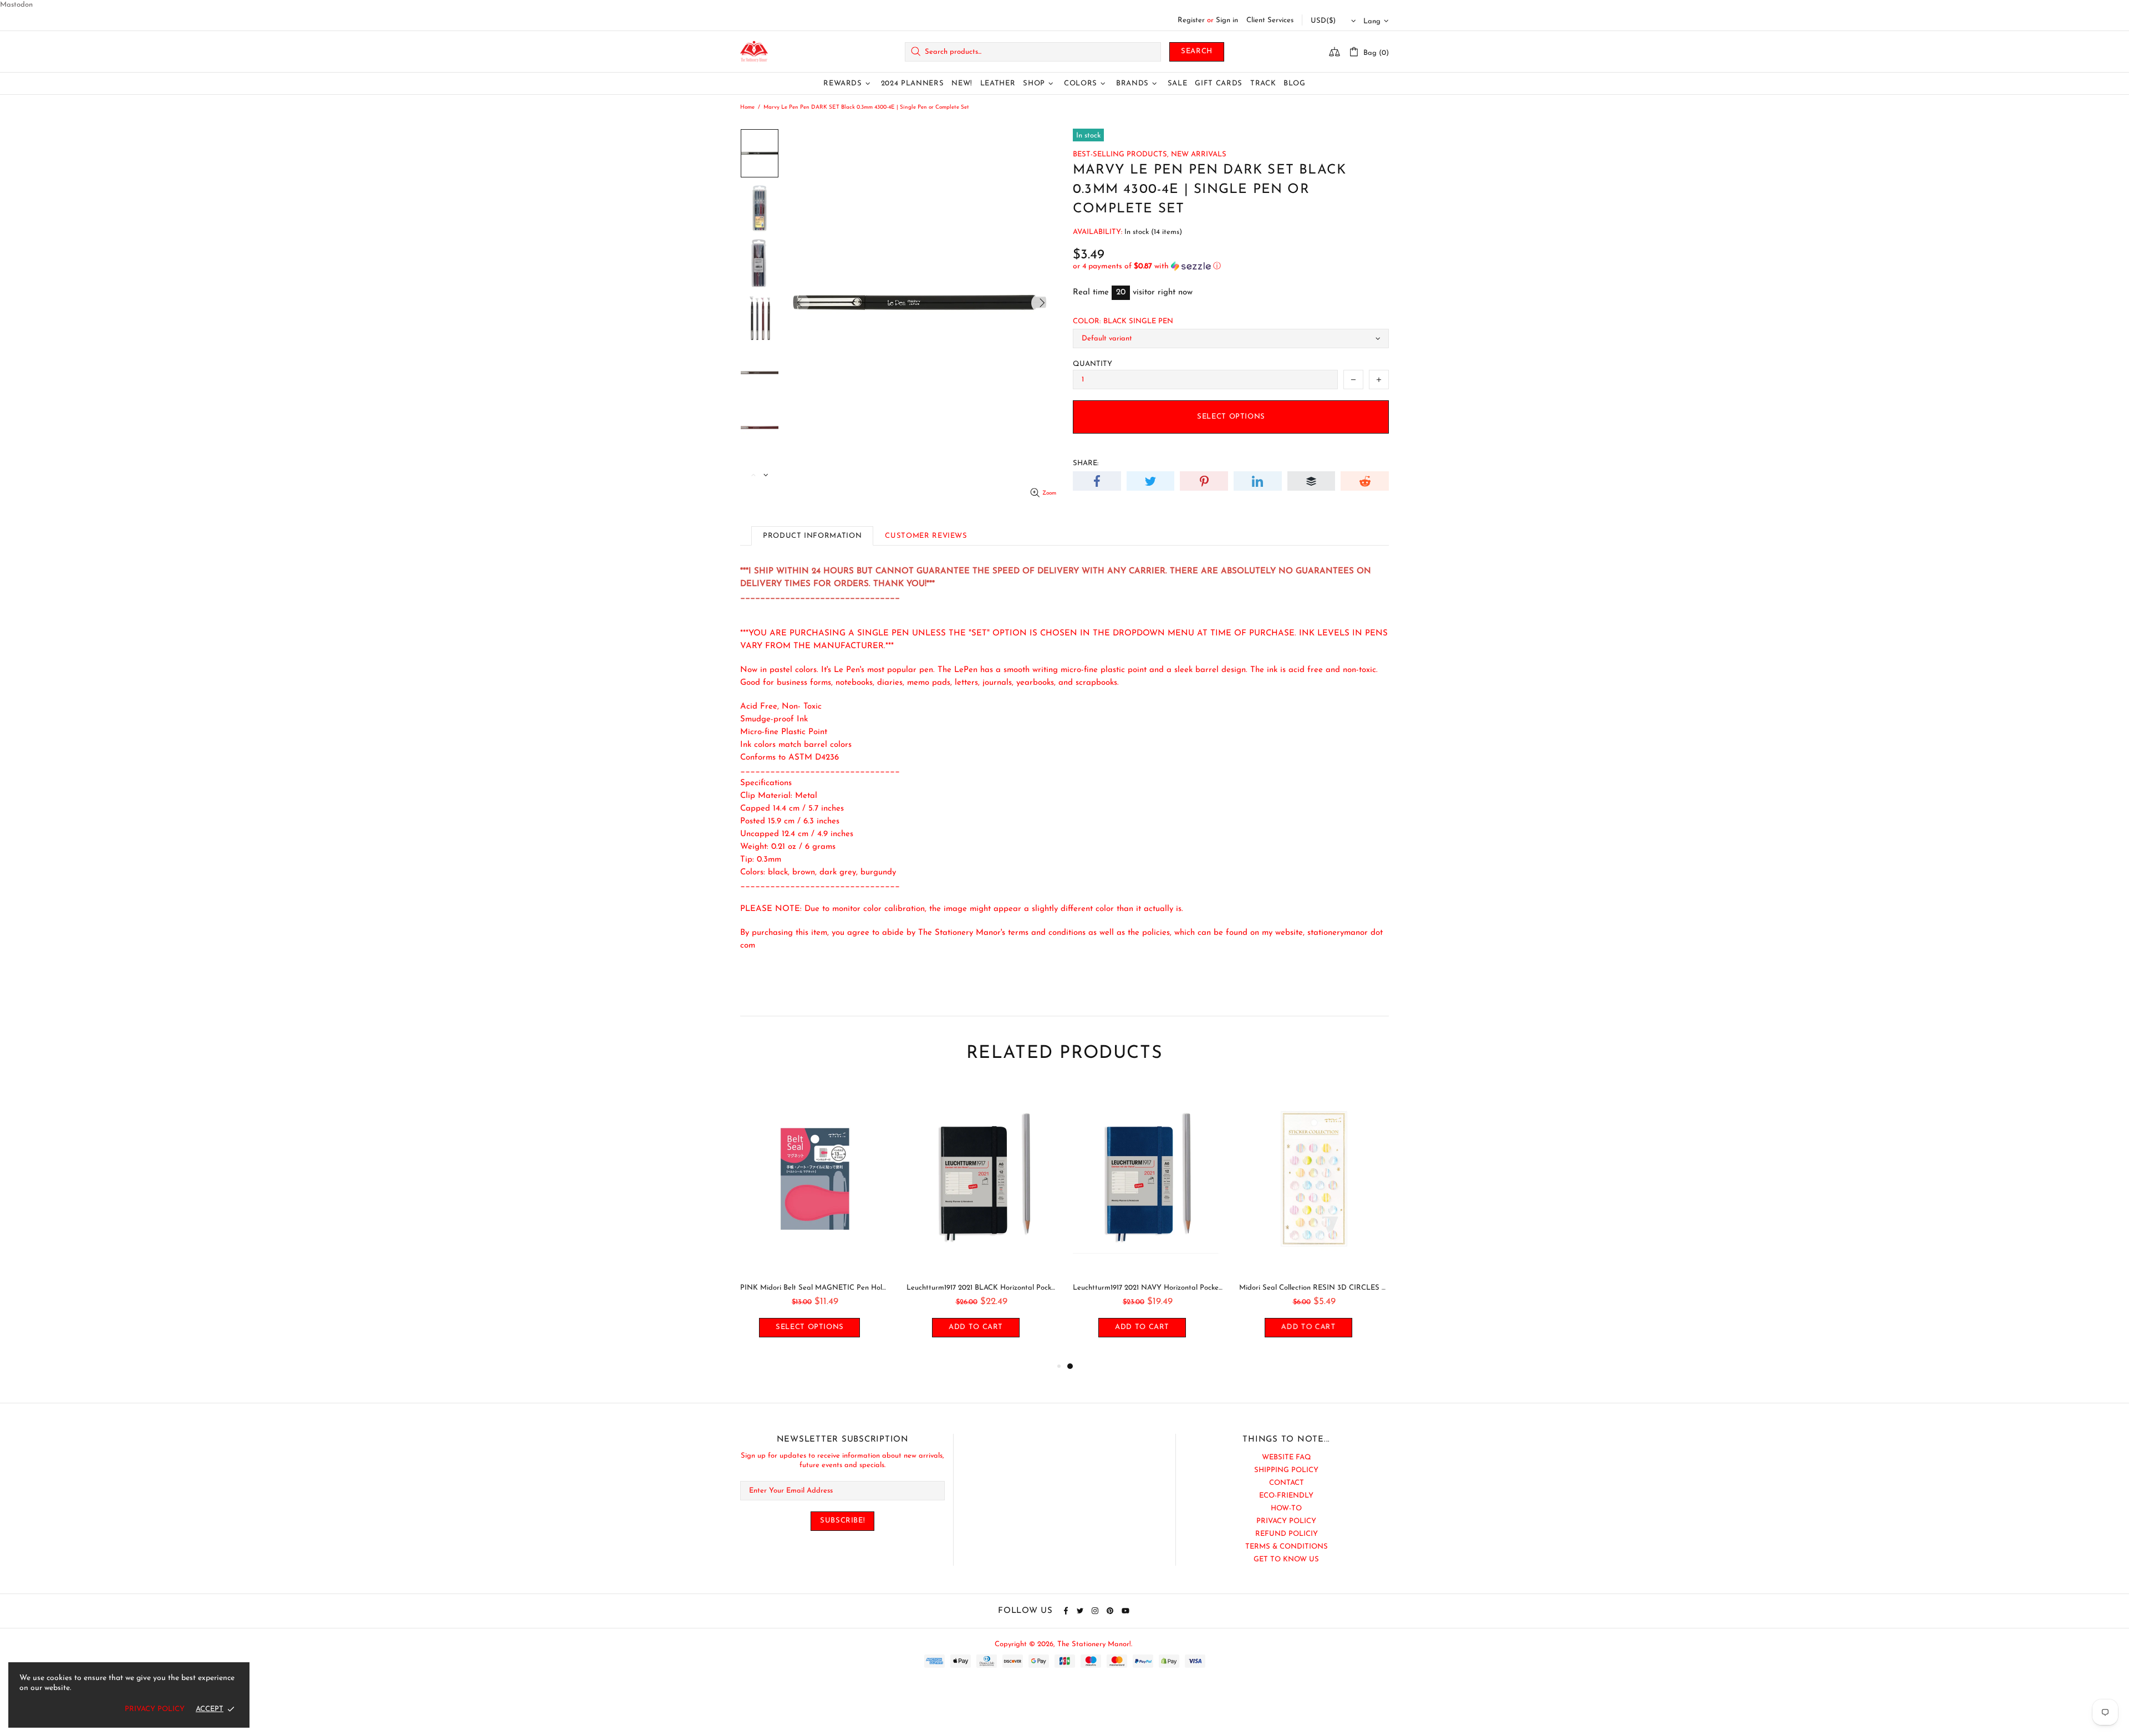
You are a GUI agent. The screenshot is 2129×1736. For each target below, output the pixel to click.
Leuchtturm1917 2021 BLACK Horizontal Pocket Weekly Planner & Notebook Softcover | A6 (1314, 1288)
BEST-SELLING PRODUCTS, (1121, 154)
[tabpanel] (815, 1221)
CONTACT (1287, 1483)
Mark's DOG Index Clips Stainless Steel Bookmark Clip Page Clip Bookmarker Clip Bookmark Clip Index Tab (815, 1288)
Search (1197, 51)
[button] (1231, 266)
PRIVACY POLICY (1286, 1521)
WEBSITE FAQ (1287, 1457)
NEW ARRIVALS (1199, 154)
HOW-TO (1286, 1508)
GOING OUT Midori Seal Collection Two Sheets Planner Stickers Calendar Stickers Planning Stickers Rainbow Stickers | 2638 (981, 1288)
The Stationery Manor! (754, 52)
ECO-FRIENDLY (1286, 1496)
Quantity (1092, 364)
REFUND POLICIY (1287, 1534)
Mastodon (16, 5)
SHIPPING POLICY (1286, 1470)
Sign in (1227, 20)
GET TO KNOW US (1286, 1559)
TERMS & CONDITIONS (1287, 1547)
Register (1191, 20)
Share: (1086, 463)
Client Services (1270, 20)
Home (747, 107)
